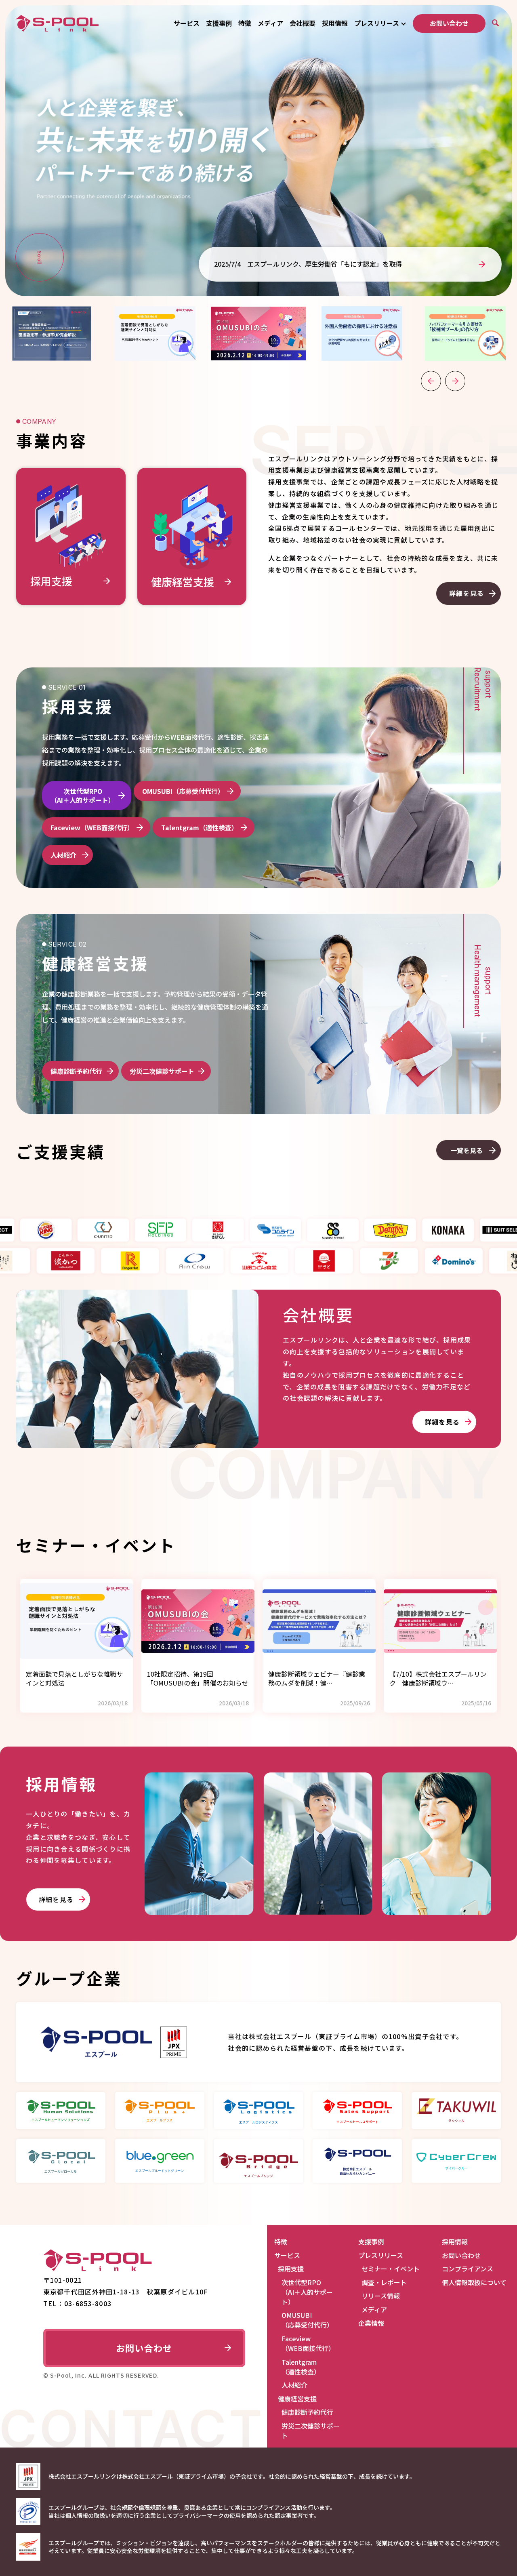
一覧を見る (467, 1150)
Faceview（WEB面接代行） (92, 827)
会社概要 (303, 23)
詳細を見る (467, 593)
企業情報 (371, 2323)
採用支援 (291, 2269)
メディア (270, 23)
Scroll (40, 257)
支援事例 (219, 23)
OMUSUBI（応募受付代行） (183, 791)
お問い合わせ (449, 23)
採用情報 (335, 23)
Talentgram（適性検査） (200, 827)
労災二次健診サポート (162, 1071)
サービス (187, 23)
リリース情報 (381, 2296)
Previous (431, 381)
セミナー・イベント (391, 2269)
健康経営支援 (297, 2399)
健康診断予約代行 (76, 1071)
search (496, 23)
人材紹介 (63, 855)
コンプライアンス (468, 2269)
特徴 (245, 23)
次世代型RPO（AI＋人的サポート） (83, 796)
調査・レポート (384, 2282)
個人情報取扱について (474, 2282)
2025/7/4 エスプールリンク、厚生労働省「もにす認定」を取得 (308, 264)
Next (455, 381)
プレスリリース (377, 23)
